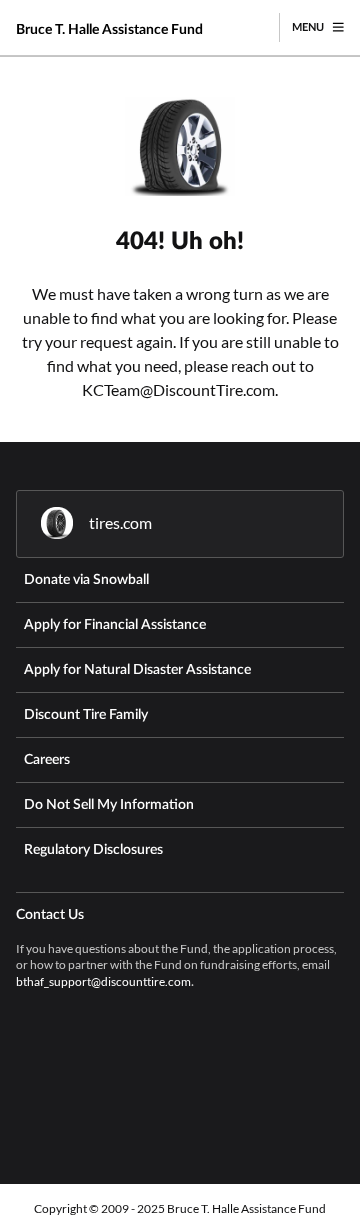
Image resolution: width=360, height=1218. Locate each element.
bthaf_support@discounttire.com (103, 981)
